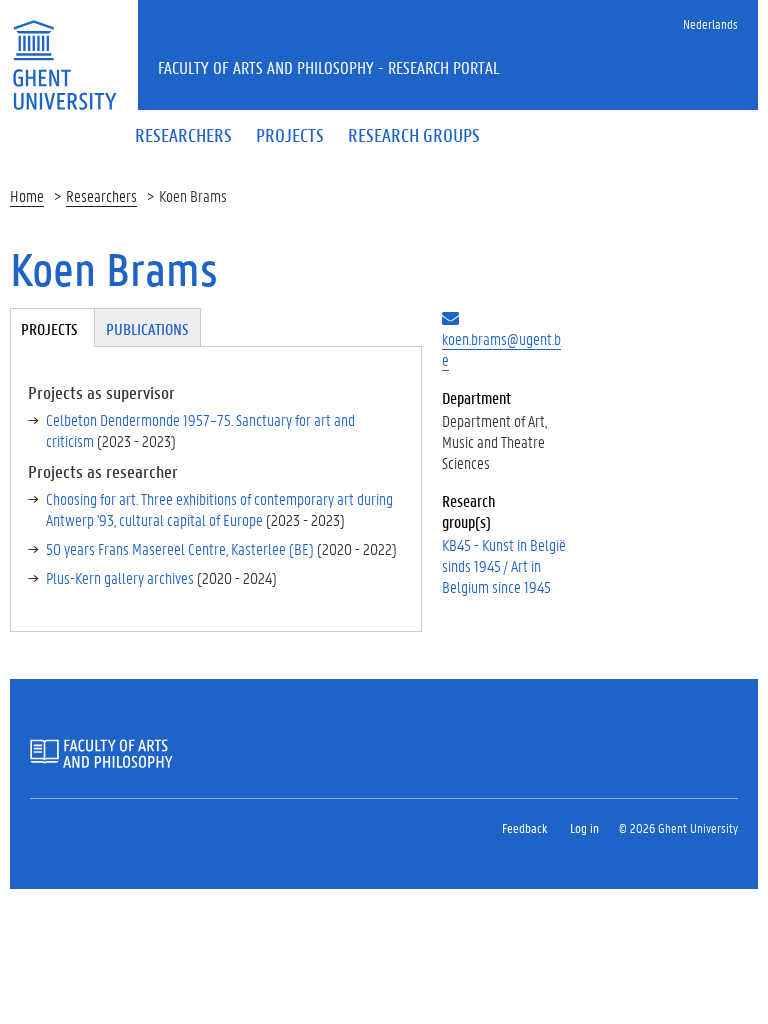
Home (27, 195)
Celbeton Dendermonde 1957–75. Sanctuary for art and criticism (200, 430)
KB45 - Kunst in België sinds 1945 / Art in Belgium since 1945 (504, 565)
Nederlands (710, 23)
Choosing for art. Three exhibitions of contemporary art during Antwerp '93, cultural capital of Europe (219, 509)
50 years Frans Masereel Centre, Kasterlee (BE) (180, 548)
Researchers (101, 195)
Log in (584, 827)
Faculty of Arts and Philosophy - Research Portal (329, 67)
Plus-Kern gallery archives (120, 577)
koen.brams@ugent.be (501, 349)
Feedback (524, 827)
